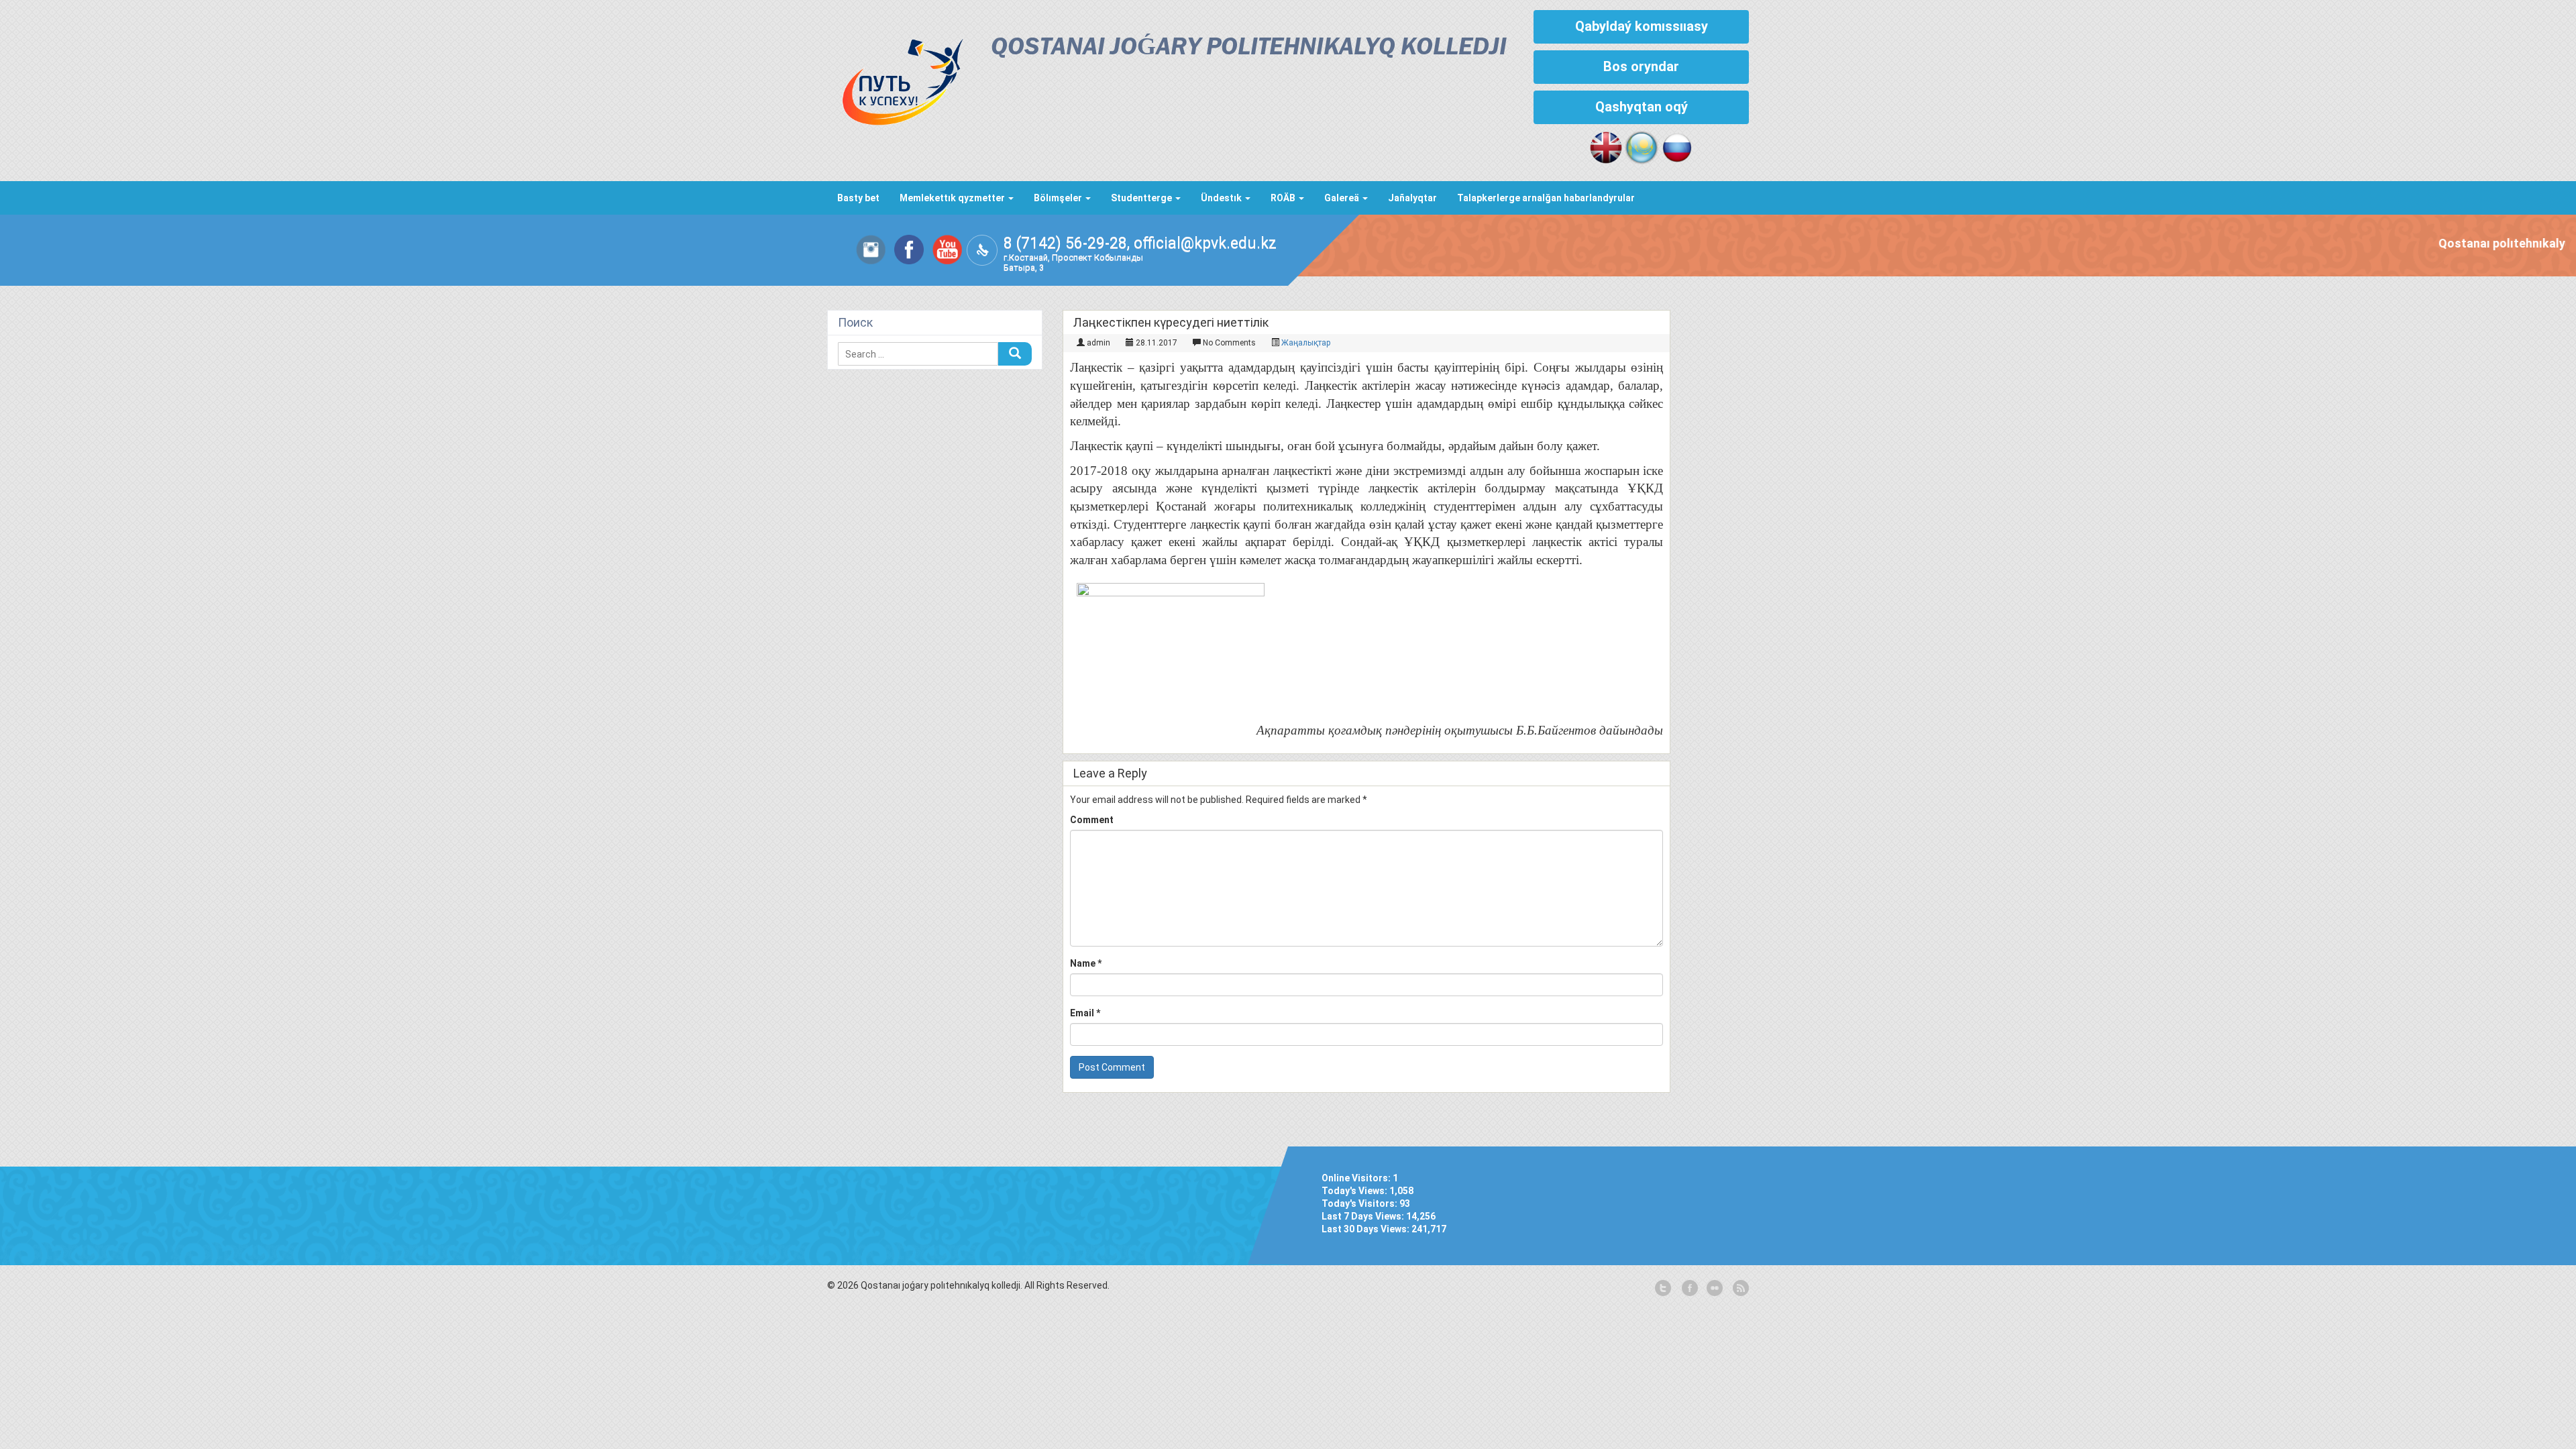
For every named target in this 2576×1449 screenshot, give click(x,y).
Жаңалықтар (1306, 343)
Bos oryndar (1641, 66)
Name (1086, 963)
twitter (1663, 1289)
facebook (1688, 1289)
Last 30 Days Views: (1366, 1229)
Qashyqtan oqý (1642, 107)
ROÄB (1284, 198)
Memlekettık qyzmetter (953, 198)
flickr (1714, 1289)
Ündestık (1222, 198)
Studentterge (1142, 198)
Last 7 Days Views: (1364, 1216)
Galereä (1343, 198)
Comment (1092, 820)
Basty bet (858, 198)
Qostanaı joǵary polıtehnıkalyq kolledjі (1249, 48)
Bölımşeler (1059, 198)
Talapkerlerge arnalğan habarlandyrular (1546, 198)
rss (1739, 1289)
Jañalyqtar (1412, 198)
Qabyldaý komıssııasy (1642, 26)
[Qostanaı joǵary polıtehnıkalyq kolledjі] (896, 78)
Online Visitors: (1357, 1178)
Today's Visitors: (1360, 1203)
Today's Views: (1355, 1191)
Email (1085, 1013)
